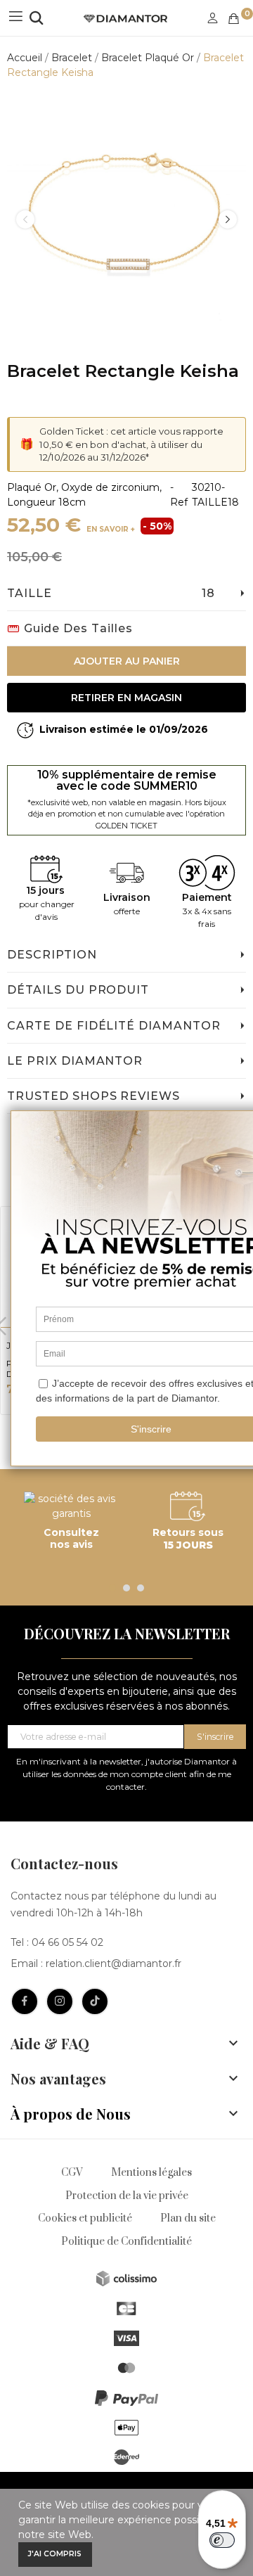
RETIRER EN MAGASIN (126, 698)
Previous (25, 219)
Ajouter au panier (127, 661)
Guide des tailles (78, 628)
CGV (72, 2173)
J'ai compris (55, 2554)
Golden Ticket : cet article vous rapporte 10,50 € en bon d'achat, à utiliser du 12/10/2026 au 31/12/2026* (131, 444)
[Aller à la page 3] (141, 1588)
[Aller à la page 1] (112, 1588)
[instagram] (60, 2001)
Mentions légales (151, 2173)
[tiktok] (95, 2001)
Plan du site (188, 2218)
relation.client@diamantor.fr (113, 1963)
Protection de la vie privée (127, 2196)
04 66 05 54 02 (67, 1942)
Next (228, 219)
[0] (234, 19)
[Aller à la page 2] (126, 1588)
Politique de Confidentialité (126, 2242)
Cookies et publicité (85, 2218)
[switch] (222, 2540)
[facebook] (25, 2001)
